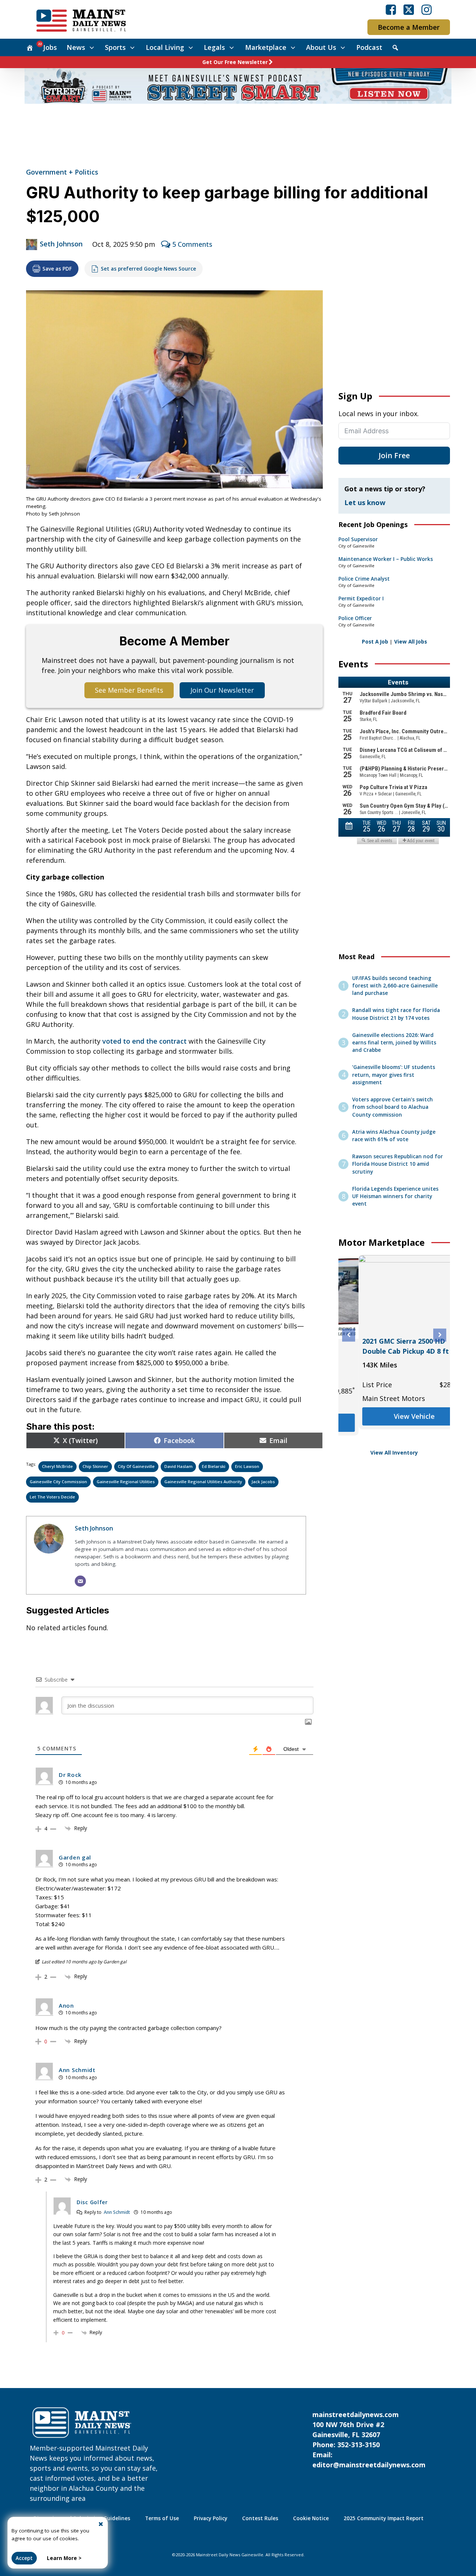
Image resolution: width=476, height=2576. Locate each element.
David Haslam (178, 1466)
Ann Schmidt (117, 2212)
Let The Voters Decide (52, 1497)
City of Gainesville (136, 1466)
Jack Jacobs (263, 1482)
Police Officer (355, 618)
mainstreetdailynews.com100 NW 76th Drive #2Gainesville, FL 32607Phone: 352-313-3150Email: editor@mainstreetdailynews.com (369, 2440)
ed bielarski (214, 1466)
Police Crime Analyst (364, 579)
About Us (321, 47)
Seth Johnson (61, 244)
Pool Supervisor (358, 539)
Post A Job (375, 642)
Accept (24, 2558)
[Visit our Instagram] (427, 10)
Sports (115, 47)
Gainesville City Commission (58, 1482)
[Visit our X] (409, 10)
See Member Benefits (129, 690)
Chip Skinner (95, 1466)
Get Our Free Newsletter (235, 62)
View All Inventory (394, 1453)
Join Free (394, 455)
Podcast (369, 47)
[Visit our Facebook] (391, 10)
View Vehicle (394, 1433)
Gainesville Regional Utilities (126, 1482)
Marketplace (266, 47)
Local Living (165, 47)
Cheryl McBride (57, 1466)
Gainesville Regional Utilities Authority (203, 1482)
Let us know (365, 502)
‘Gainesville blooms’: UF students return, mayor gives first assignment (394, 1075)
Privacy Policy (210, 2518)
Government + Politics (62, 172)
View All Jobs (411, 642)
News (76, 47)
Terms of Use (162, 2518)
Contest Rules (260, 2518)
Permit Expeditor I (361, 598)
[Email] (80, 1581)
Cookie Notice (311, 2518)
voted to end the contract (144, 1041)
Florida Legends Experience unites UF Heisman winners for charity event (395, 1196)
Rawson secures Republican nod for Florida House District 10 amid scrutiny (398, 1164)
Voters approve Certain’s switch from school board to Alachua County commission (393, 1107)
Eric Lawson (247, 1466)
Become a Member (409, 27)
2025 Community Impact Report (384, 2518)
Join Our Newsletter (222, 690)
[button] (349, 1335)
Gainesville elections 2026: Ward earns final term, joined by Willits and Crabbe (394, 1043)
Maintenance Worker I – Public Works (386, 559)
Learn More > (64, 2558)
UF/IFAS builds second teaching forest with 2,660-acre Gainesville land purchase (395, 986)
